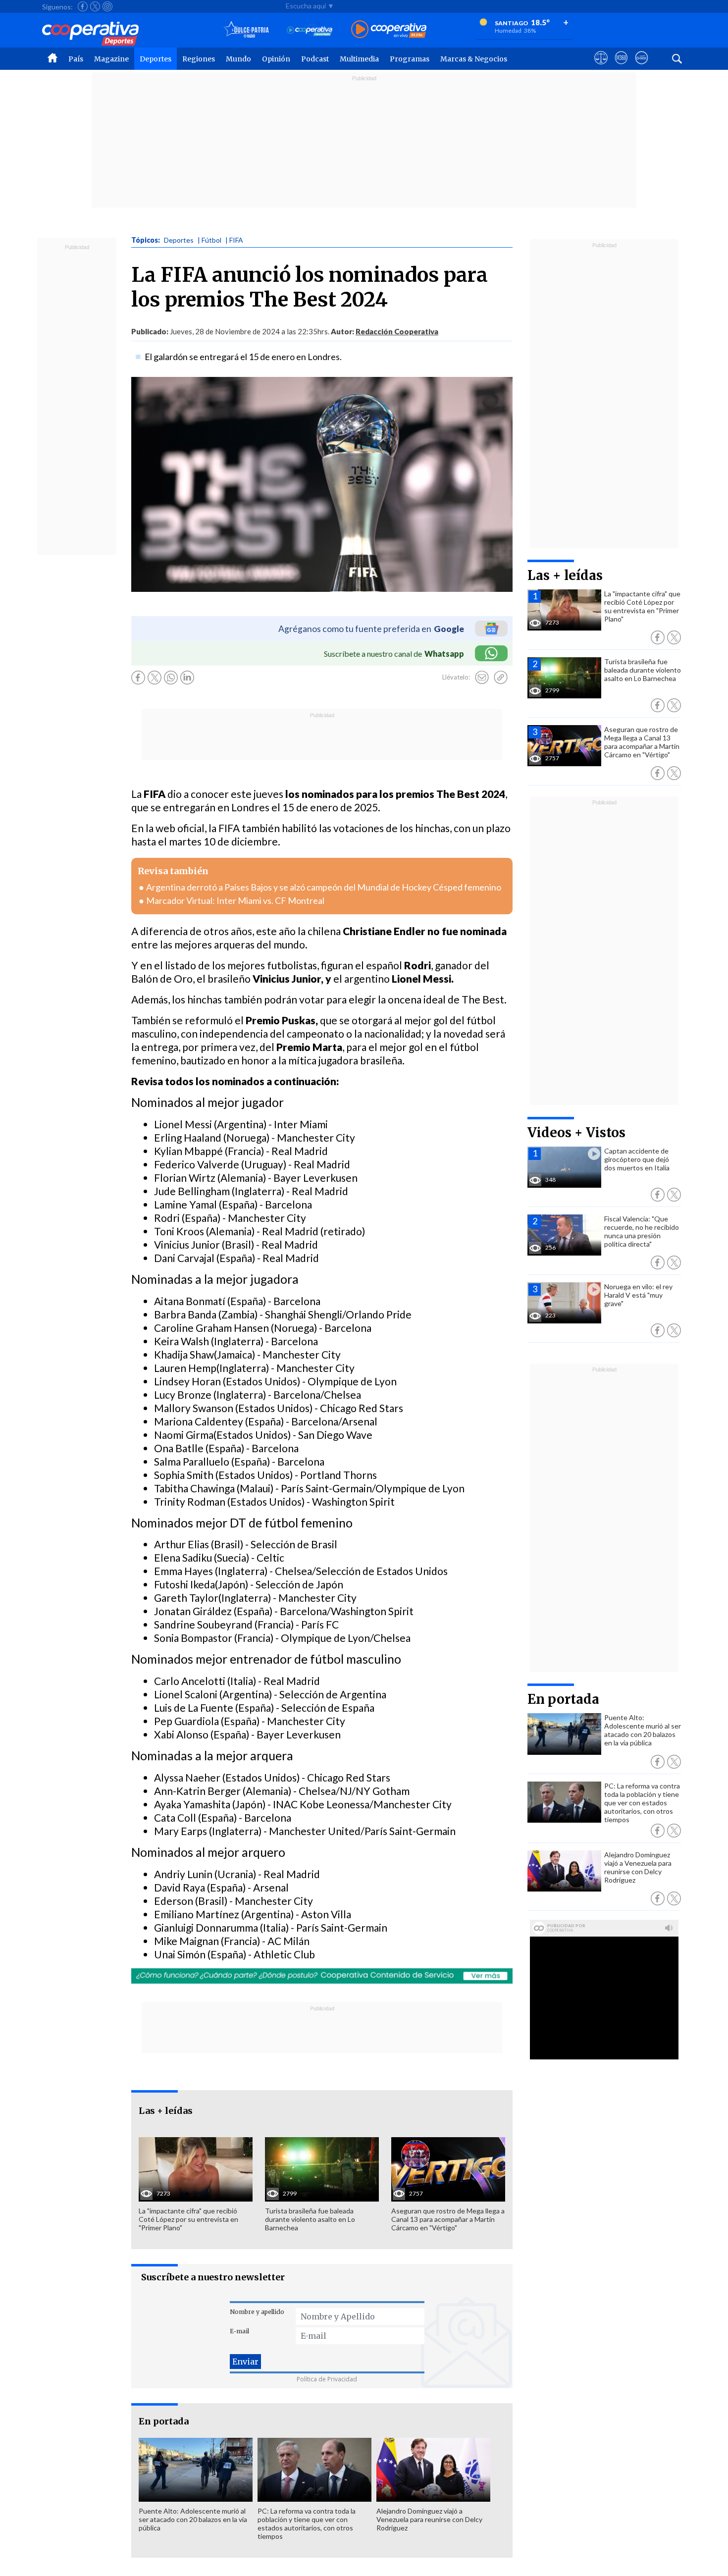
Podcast (315, 59)
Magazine (111, 59)
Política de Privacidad (327, 2379)
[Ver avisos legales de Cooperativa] (601, 67)
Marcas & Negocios (474, 59)
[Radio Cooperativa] (389, 30)
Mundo (238, 59)
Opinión (276, 59)
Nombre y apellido (257, 2312)
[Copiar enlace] (501, 678)
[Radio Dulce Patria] (246, 30)
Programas (410, 59)
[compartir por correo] (482, 678)
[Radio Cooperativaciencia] (310, 30)
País (76, 59)
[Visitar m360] (621, 67)
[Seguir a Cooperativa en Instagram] (107, 6)
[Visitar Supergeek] (642, 67)
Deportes (156, 59)
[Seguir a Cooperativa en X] (95, 6)
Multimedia (359, 59)
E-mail (239, 2331)
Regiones (199, 59)
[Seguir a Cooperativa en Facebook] (83, 6)
